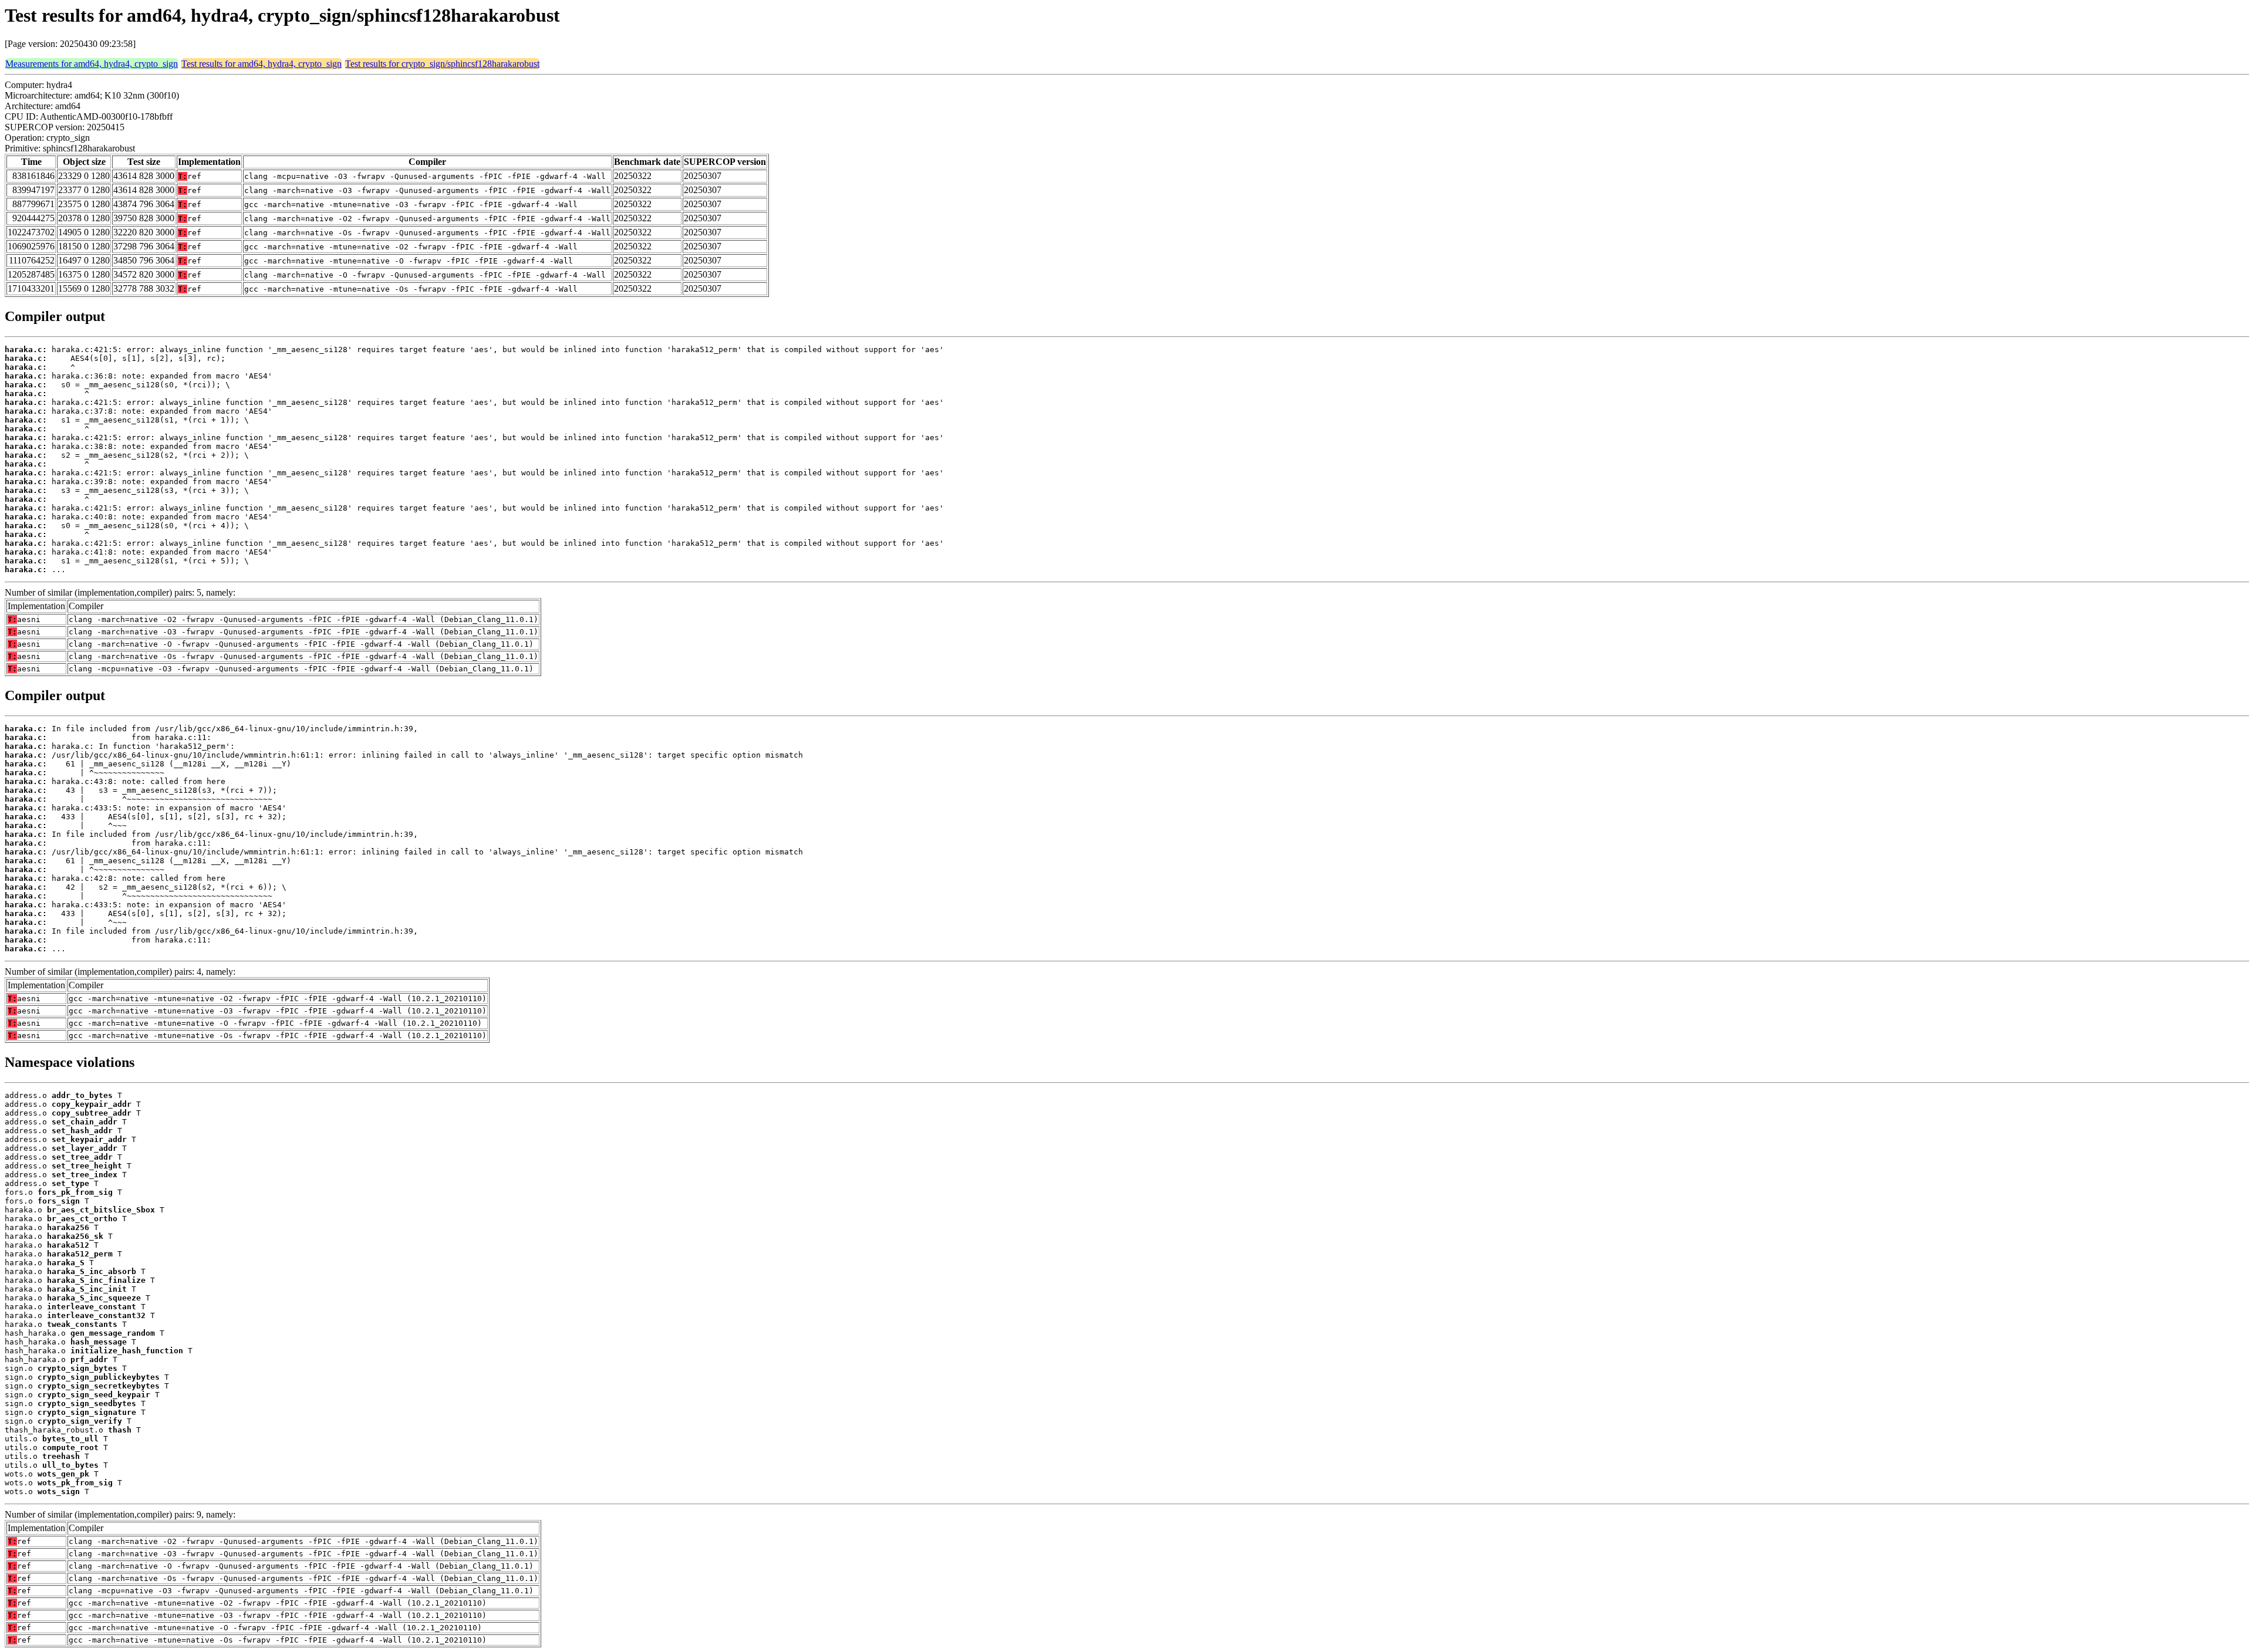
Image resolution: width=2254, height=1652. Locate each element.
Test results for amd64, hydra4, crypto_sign (261, 64)
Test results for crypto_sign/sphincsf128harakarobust (442, 64)
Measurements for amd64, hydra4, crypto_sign (92, 64)
